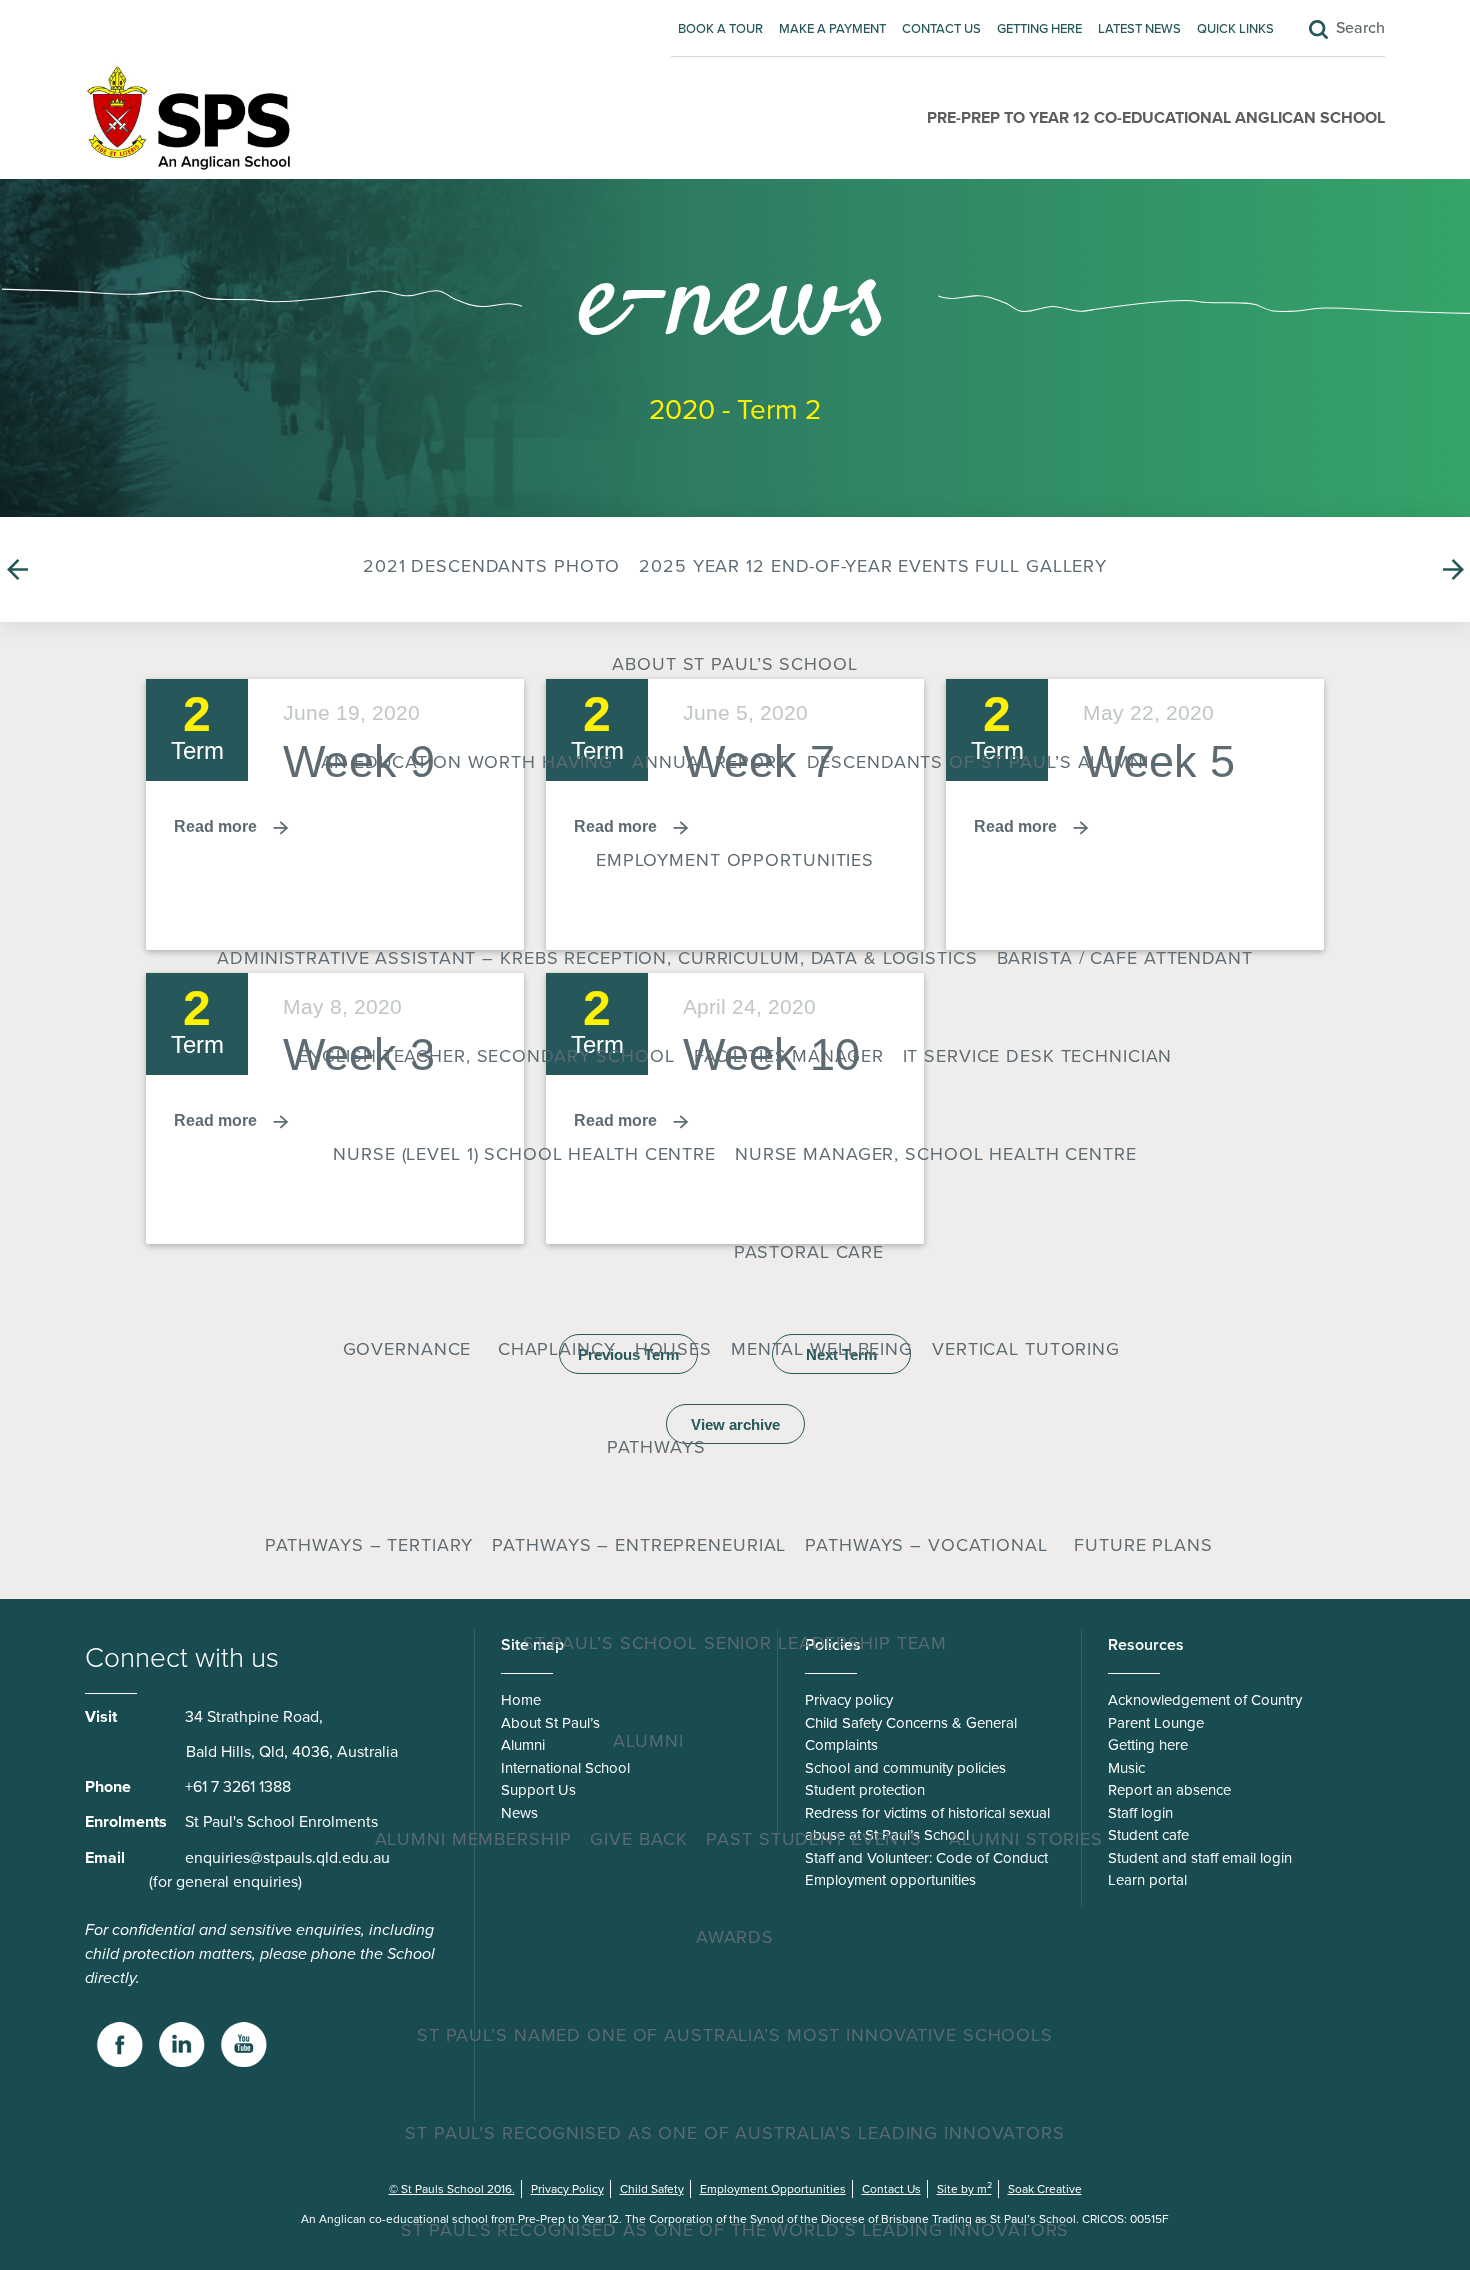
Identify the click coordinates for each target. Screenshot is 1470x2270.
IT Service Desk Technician (1038, 1056)
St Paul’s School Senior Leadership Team (735, 1643)
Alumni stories (1026, 1839)
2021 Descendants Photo (491, 566)
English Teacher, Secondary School (486, 1056)
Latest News (1139, 29)
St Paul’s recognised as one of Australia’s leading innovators (735, 2133)
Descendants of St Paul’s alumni (978, 762)
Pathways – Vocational (926, 1545)
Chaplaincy (557, 1349)
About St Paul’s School (734, 664)
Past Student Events (814, 1839)
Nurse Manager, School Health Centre (936, 1154)
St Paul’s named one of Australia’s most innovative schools (735, 2035)
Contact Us (941, 29)
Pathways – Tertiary (369, 1545)
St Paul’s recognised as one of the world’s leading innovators (735, 2230)
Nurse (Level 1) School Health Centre (524, 1154)
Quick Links (1235, 29)
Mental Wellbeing (822, 1349)
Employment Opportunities (735, 860)
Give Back (638, 1839)
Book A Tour (720, 29)
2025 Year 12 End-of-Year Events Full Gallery (873, 566)
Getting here (1039, 29)
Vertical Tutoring (1026, 1349)
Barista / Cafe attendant (1125, 958)
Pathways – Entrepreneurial (639, 1545)
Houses (673, 1349)
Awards (735, 1937)
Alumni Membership (473, 1839)
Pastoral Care (809, 1252)
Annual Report (709, 762)
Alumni (648, 1741)
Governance (407, 1349)
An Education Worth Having (467, 762)
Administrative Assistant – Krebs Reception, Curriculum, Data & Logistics (597, 958)
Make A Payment (832, 29)
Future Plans (1143, 1545)
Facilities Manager (789, 1056)
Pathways (656, 1447)
